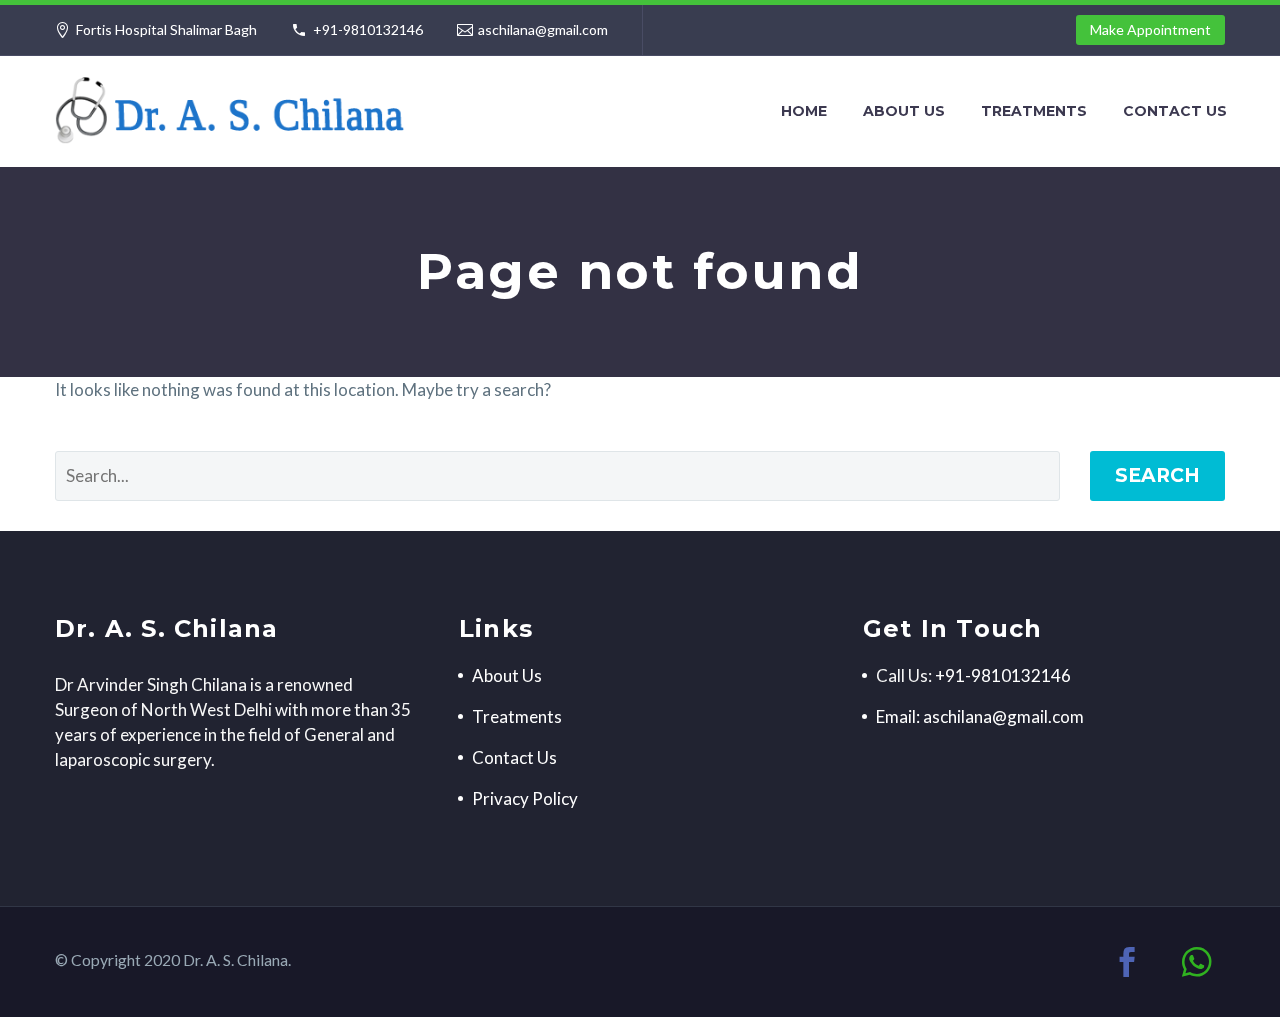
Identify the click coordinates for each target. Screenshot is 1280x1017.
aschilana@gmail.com (543, 29)
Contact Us (1175, 111)
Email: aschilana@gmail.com (980, 716)
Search (1157, 475)
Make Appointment (1150, 29)
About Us (904, 111)
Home (804, 111)
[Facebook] (1127, 962)
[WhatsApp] (1197, 962)
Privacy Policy (525, 798)
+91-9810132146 (368, 29)
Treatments (1034, 111)
